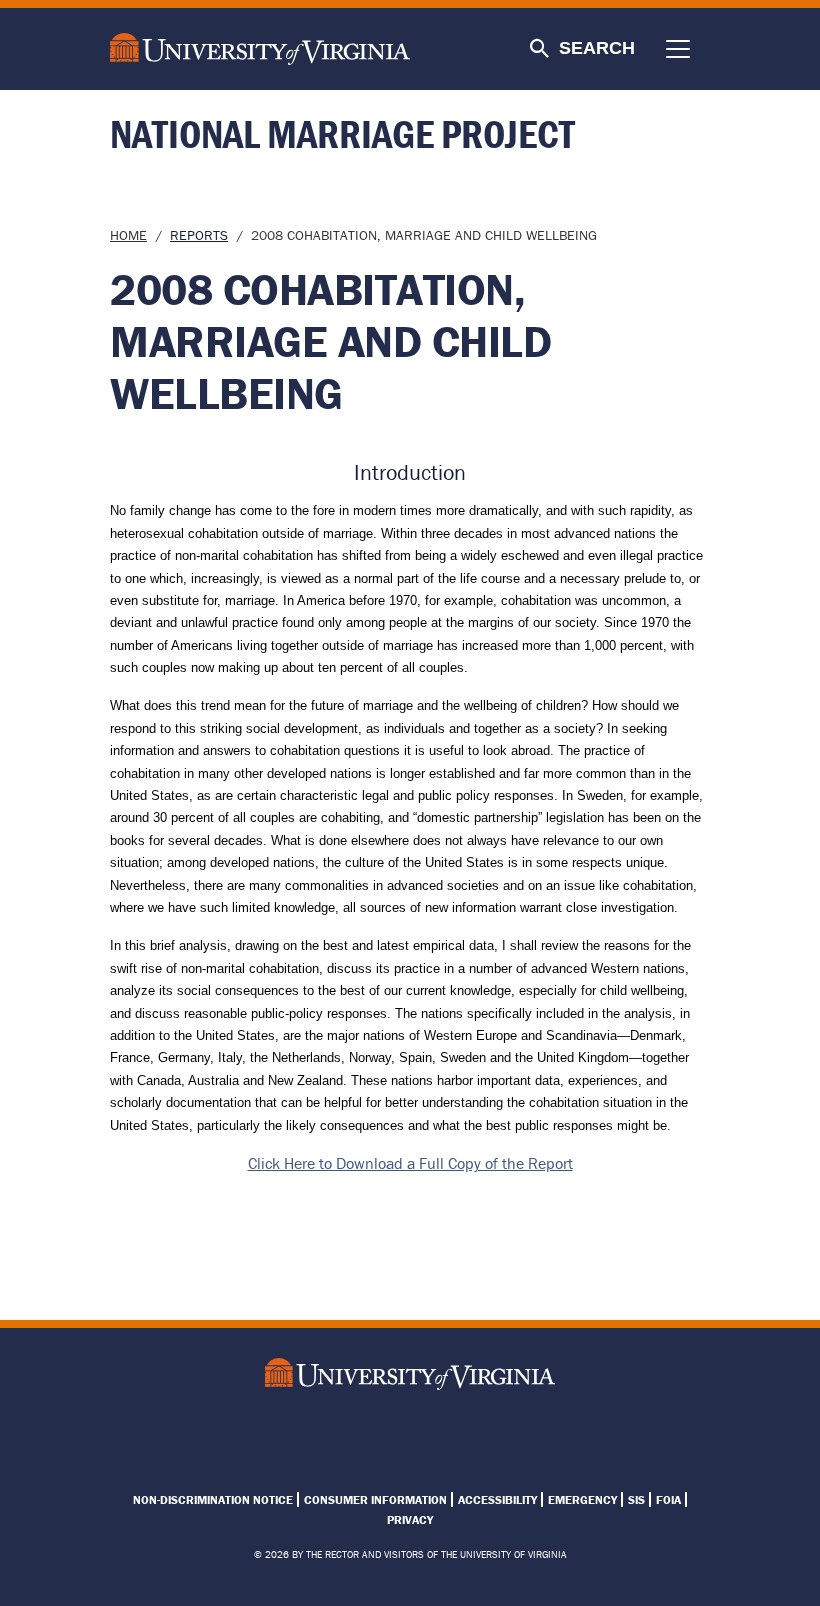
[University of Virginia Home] (271, 49)
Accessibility (497, 1499)
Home (128, 235)
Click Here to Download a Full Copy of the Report (410, 1163)
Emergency (582, 1499)
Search (597, 48)
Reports (199, 235)
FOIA (668, 1499)
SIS (636, 1499)
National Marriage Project (342, 133)
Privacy (410, 1519)
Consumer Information (375, 1499)
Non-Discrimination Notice (213, 1499)
